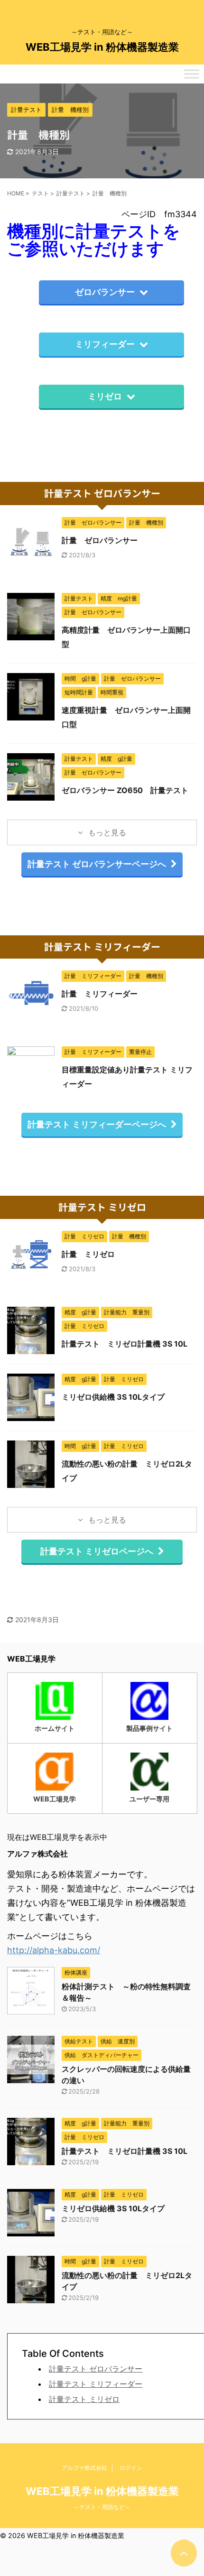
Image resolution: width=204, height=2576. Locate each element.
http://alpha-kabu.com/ (54, 1950)
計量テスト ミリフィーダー (96, 2384)
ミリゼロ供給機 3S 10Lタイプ (113, 1397)
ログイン (131, 2468)
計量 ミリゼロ (88, 1254)
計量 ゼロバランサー (100, 540)
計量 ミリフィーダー (100, 994)
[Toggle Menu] (192, 74)
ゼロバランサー (105, 292)
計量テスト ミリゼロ (84, 2399)
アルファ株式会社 (84, 2468)
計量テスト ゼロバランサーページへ (97, 864)
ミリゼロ (105, 396)
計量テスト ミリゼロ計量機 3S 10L (125, 1344)
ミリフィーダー (105, 344)
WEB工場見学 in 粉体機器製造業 (102, 47)
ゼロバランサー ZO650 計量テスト (125, 790)
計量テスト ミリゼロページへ (97, 1551)
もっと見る (106, 832)
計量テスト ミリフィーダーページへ (97, 1124)
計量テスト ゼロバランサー (96, 2369)
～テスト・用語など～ (102, 2507)
